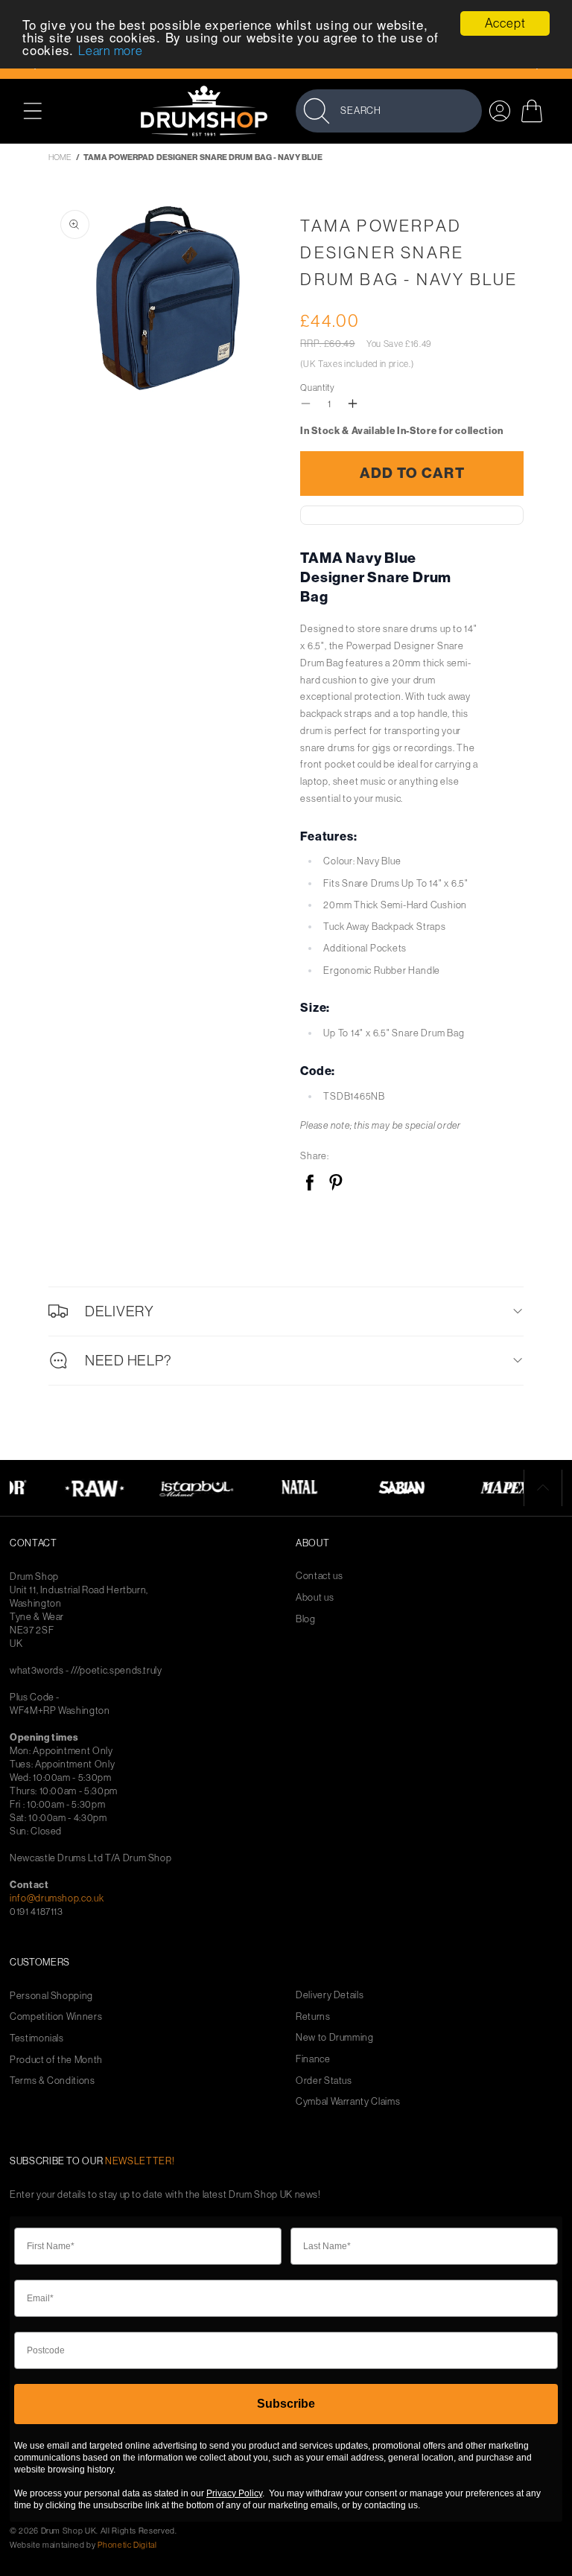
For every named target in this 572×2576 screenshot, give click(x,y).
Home (60, 157)
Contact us (320, 1576)
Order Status (324, 2081)
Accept (505, 23)
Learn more (111, 51)
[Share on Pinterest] (336, 1183)
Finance (313, 2059)
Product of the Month (56, 2060)
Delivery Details (330, 1995)
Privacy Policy (234, 2493)
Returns (313, 2017)
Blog (306, 1619)
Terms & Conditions (53, 2081)
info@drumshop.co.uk (57, 1898)
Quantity (317, 388)
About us (315, 1597)
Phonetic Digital (127, 2545)
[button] (41, 111)
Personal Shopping (51, 1996)
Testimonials (37, 2038)
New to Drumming (335, 2037)
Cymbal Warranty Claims (348, 2101)
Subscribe (286, 2404)
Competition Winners (56, 2017)
